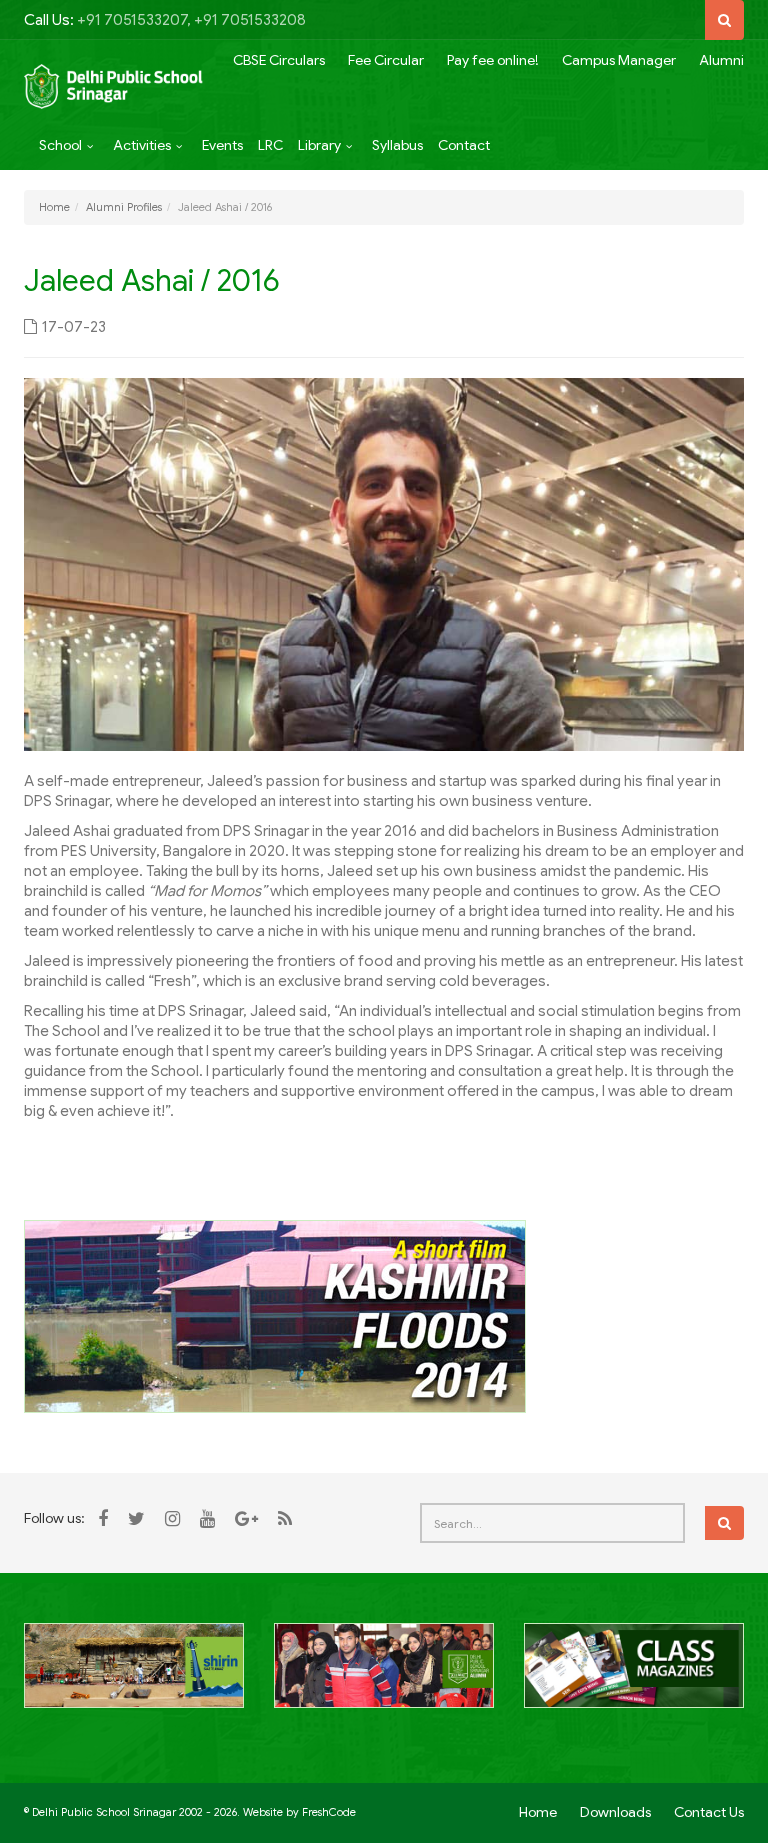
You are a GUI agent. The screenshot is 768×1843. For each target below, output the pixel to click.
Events (222, 145)
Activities (142, 145)
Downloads (615, 1812)
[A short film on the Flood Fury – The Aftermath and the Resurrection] (275, 1315)
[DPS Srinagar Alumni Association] (384, 1677)
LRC (270, 145)
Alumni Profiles (124, 207)
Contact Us (709, 1812)
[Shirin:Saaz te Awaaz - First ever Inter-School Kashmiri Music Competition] (134, 1677)
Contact (464, 145)
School (60, 145)
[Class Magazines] (634, 1677)
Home (54, 207)
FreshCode (329, 1812)
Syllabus (397, 145)
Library (319, 145)
